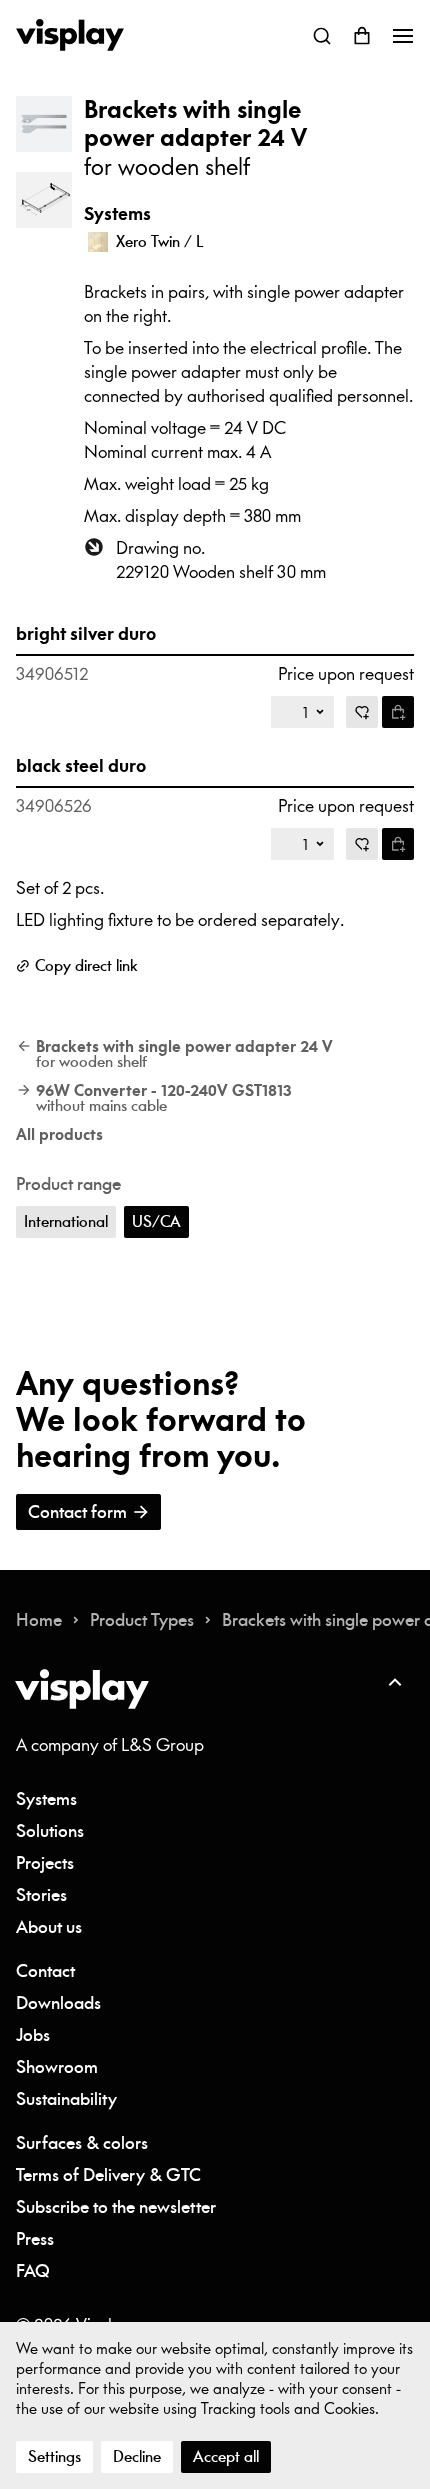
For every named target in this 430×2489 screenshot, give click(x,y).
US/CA (156, 1221)
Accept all (226, 2456)
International (66, 1221)
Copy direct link (86, 965)
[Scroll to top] (394, 1682)
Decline (137, 2456)
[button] (44, 124)
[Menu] (402, 36)
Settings (54, 2456)
